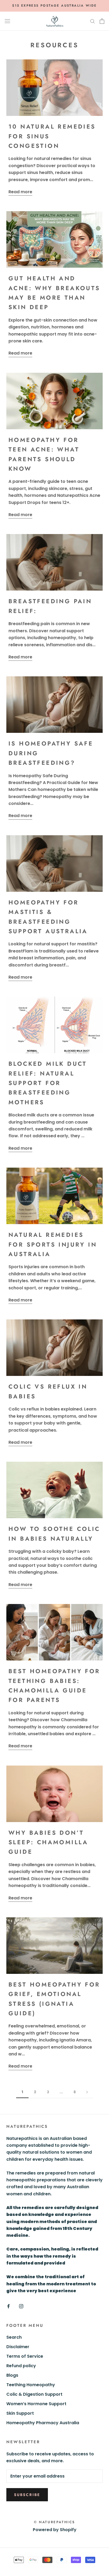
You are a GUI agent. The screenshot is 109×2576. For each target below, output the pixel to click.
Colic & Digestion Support (34, 2394)
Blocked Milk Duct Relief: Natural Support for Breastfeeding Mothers (48, 1083)
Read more (20, 192)
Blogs (12, 2375)
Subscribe (27, 2495)
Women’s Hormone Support (36, 2404)
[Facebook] (8, 2306)
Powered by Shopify (55, 2530)
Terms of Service (25, 2356)
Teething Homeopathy (31, 2385)
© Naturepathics (54, 2522)
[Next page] (87, 2092)
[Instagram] (21, 2306)
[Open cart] (102, 21)
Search (14, 2337)
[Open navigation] (7, 21)
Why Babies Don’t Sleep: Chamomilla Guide (48, 1842)
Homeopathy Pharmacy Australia (43, 2423)
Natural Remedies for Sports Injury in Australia (53, 1244)
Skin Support (20, 2413)
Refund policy (21, 2366)
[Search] (93, 21)
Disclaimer (18, 2347)
